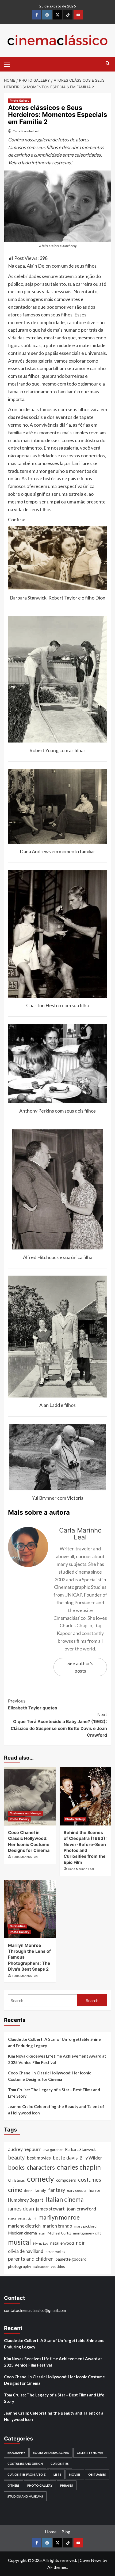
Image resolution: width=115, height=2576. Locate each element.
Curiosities (18, 1926)
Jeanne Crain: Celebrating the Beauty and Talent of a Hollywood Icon (56, 2110)
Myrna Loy (41, 2243)
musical (20, 2242)
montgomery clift (87, 2233)
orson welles (55, 2252)
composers (66, 2180)
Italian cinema (65, 2199)
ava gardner (53, 2150)
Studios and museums (25, 2496)
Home (51, 2532)
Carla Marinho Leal (26, 131)
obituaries (97, 2474)
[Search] (108, 63)
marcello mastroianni (22, 2218)
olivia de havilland (26, 2251)
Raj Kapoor (41, 2267)
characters (41, 2167)
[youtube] (78, 15)
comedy (41, 2179)
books (16, 2167)
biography (16, 2453)
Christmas (16, 2180)
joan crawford (81, 2209)
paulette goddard (71, 2259)
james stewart (50, 2209)
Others (14, 2485)
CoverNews (91, 2560)
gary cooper (77, 2190)
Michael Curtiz (59, 2233)
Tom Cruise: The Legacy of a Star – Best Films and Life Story (54, 2093)
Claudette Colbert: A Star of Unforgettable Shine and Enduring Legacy (54, 2042)
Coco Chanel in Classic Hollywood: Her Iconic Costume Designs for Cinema (50, 2076)
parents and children (31, 2259)
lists (57, 2474)
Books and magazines (51, 2453)
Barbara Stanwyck (80, 2150)
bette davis (65, 2158)
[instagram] (47, 15)
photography (20, 2266)
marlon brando (57, 2226)
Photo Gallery (19, 101)
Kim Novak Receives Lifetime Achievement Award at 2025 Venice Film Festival (57, 2059)
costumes (90, 2180)
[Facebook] (37, 15)
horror (95, 2190)
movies (75, 2474)
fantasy (57, 2190)
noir (80, 2243)
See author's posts (80, 1667)
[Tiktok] (68, 15)
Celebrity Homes (90, 2453)
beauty (16, 2157)
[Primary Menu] (9, 63)
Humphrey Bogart (26, 2200)
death (28, 2191)
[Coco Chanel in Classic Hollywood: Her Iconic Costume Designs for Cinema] (30, 1796)
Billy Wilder (91, 2158)
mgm (42, 2233)
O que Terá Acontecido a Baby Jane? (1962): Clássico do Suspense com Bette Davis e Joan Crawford (59, 1725)
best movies (39, 2158)
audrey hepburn (25, 2149)
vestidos (58, 2266)
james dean (21, 2208)
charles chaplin (79, 2167)
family (40, 2190)
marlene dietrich (24, 2226)
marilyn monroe (59, 2217)
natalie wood (62, 2243)
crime (15, 2190)
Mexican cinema (22, 2233)
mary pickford (85, 2226)
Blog (66, 2532)
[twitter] (57, 15)
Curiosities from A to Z (27, 2474)
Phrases (67, 2485)
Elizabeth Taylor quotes (33, 1704)
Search (92, 2000)
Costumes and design (25, 1813)
